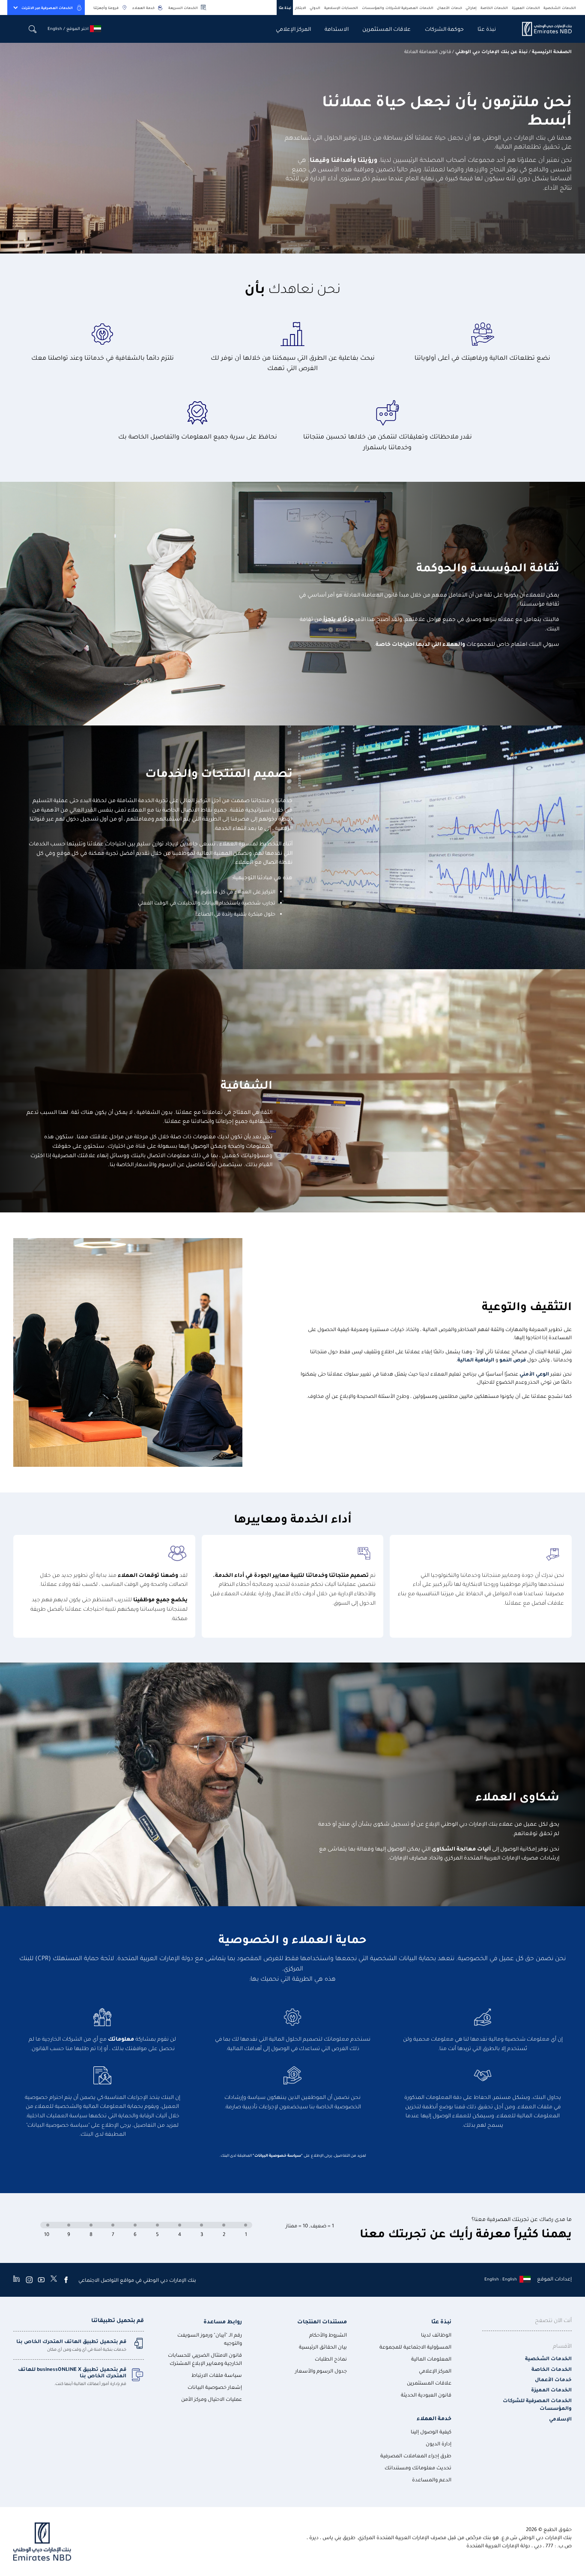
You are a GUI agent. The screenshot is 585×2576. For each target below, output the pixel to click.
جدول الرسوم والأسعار (321, 2371)
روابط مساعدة (223, 2321)
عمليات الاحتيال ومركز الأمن (212, 2399)
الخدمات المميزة (526, 7)
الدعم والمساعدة (432, 2479)
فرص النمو (512, 1360)
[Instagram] (29, 2280)
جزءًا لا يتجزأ (339, 619)
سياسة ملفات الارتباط (217, 2375)
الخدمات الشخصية (560, 7)
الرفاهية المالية (476, 1360)
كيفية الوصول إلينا (431, 2431)
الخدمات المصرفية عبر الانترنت (47, 7)
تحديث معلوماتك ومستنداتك (418, 2467)
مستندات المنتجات (322, 2321)
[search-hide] (33, 29)
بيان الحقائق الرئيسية (323, 2347)
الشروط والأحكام (328, 2335)
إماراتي (471, 7)
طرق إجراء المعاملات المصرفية (416, 2455)
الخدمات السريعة (183, 7)
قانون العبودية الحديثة (426, 2395)
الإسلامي (560, 2419)
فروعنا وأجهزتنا (106, 7)
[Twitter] (54, 2280)
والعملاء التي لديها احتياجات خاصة (420, 643)
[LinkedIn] (16, 2280)
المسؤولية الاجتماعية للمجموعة (415, 2347)
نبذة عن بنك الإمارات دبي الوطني (491, 51)
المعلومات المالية (431, 2359)
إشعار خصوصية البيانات (215, 2387)
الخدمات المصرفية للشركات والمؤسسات (398, 7)
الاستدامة (337, 28)
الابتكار (301, 7)
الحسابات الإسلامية (341, 7)
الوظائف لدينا (436, 2335)
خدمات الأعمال (449, 7)
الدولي (315, 7)
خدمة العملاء (143, 7)
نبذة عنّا (285, 7)
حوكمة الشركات (444, 28)
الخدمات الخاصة (494, 7)
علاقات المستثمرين (387, 28)
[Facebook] (66, 2280)
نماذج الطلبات (331, 2359)
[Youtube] (41, 2280)
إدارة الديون (439, 2443)
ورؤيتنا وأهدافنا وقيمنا (343, 159)
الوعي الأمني (534, 1374)
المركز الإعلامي (293, 28)
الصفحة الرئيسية (552, 51)
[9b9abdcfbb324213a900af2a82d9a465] (542, 29)
